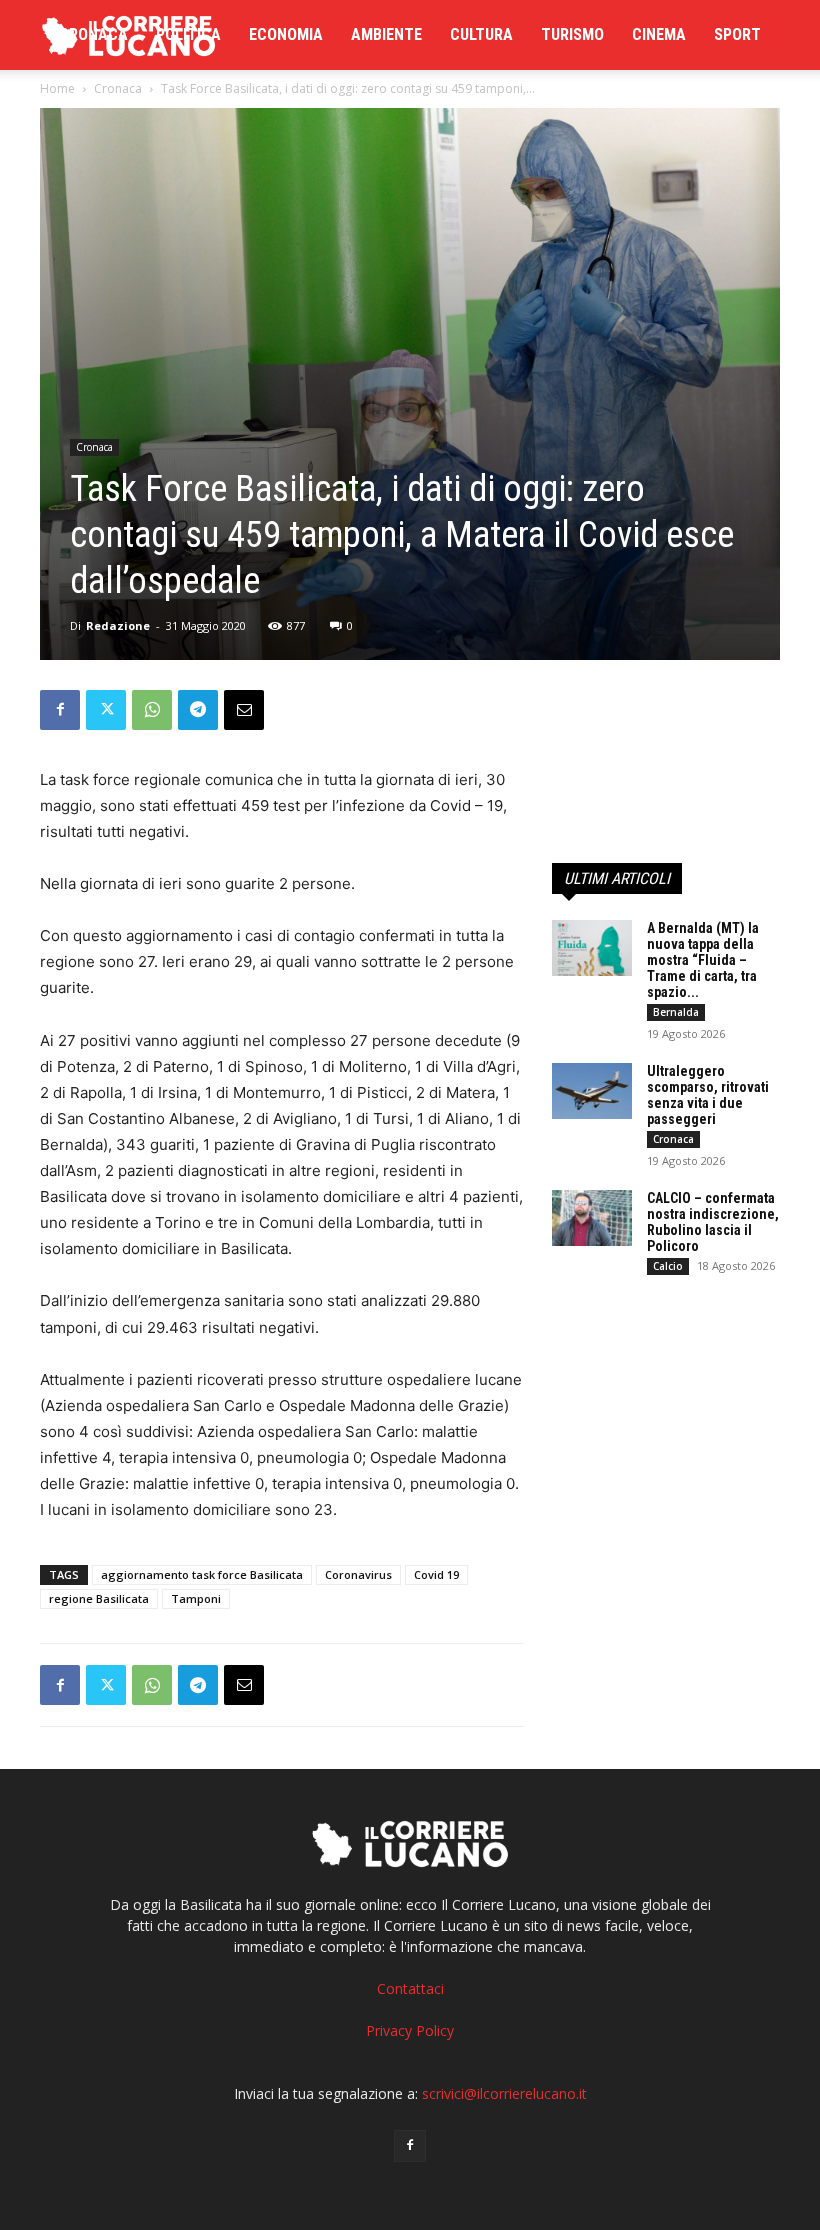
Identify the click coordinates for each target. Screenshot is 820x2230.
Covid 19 (436, 1574)
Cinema (659, 34)
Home (57, 88)
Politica (188, 34)
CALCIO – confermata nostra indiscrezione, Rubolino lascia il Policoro (713, 1222)
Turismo (572, 34)
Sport (737, 34)
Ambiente (386, 34)
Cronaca (93, 34)
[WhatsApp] (152, 710)
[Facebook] (60, 710)
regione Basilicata (99, 1598)
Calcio (668, 1266)
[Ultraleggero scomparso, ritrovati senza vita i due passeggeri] (592, 1091)
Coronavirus (358, 1574)
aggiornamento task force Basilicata (202, 1574)
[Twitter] (106, 710)
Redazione (118, 625)
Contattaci (410, 1988)
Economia (286, 34)
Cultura (481, 34)
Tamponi (196, 1598)
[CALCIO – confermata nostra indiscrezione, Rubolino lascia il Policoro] (592, 1218)
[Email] (244, 710)
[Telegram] (198, 710)
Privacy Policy (410, 2030)
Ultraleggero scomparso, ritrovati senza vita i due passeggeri (708, 1095)
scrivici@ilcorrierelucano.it (504, 2093)
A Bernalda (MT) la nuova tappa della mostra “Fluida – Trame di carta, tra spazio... (703, 960)
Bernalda (676, 1012)
